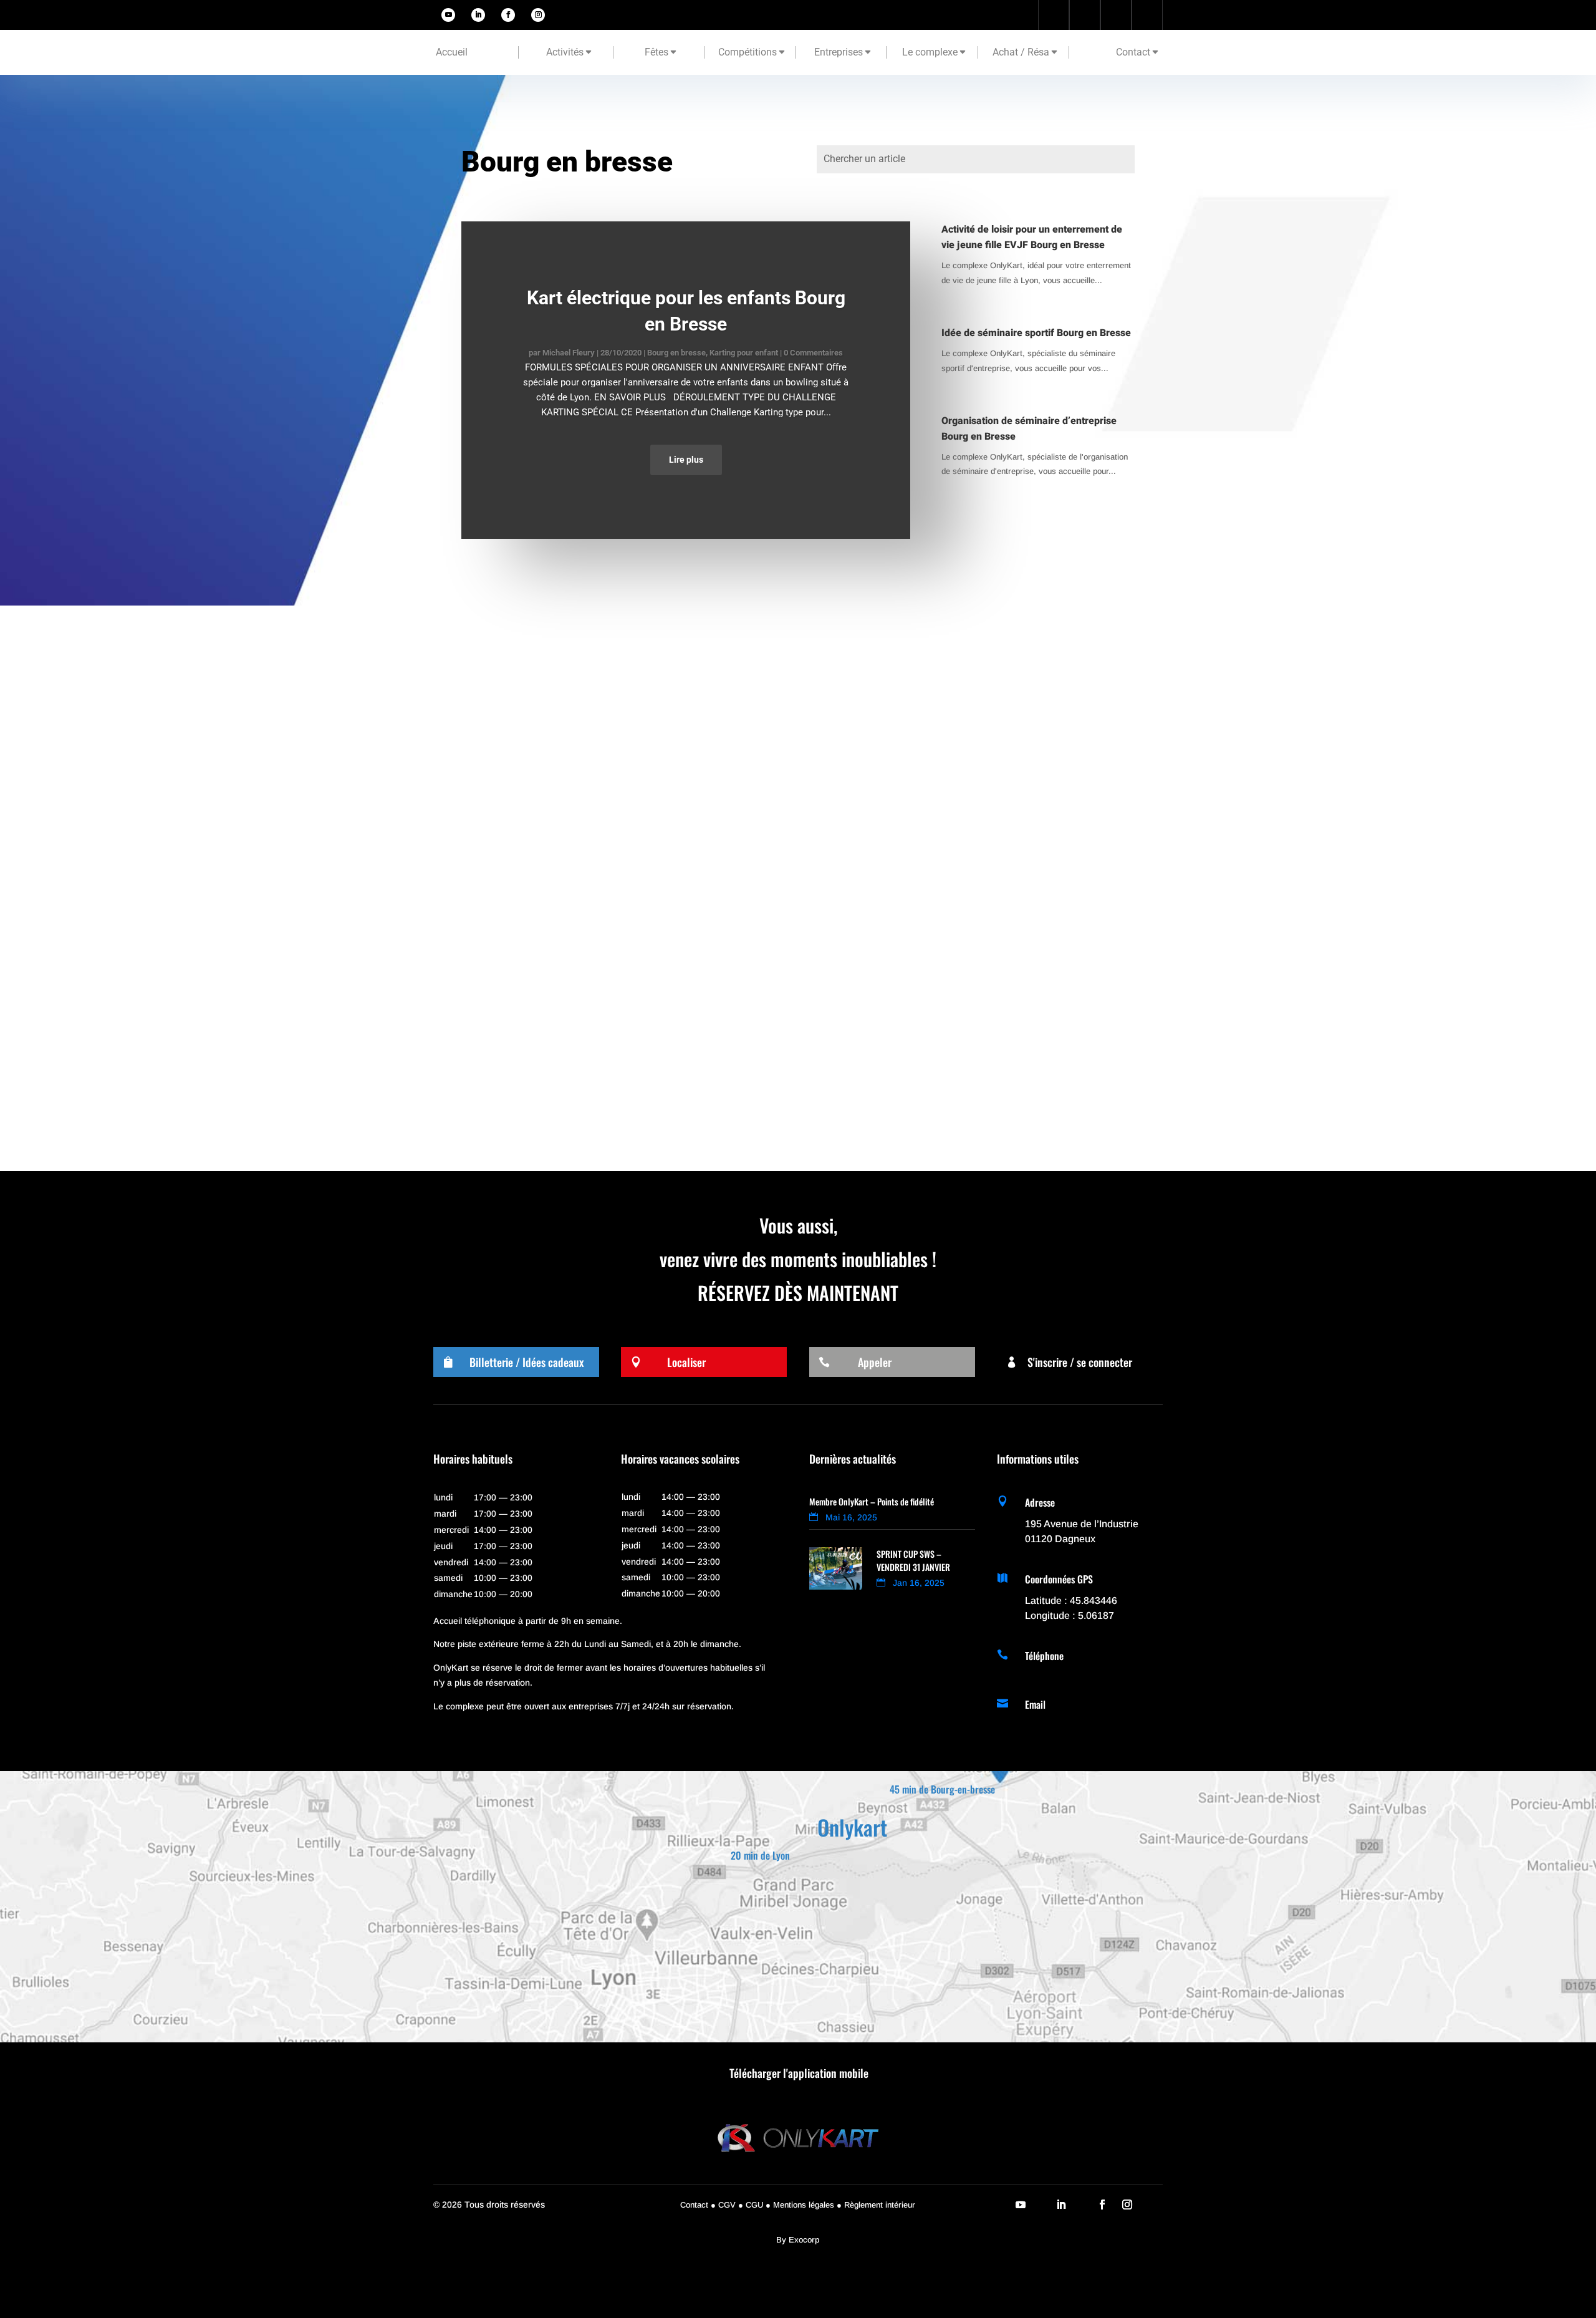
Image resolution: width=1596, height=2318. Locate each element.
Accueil (452, 52)
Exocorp (804, 2240)
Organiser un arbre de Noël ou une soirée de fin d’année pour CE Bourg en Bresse (656, 792)
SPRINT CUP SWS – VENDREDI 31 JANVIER (913, 1560)
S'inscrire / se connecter (1080, 1362)
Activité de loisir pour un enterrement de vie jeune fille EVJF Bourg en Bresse (1032, 237)
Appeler (875, 1362)
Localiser (686, 1362)
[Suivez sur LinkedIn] (478, 15)
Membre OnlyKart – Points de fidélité (872, 1501)
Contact (1133, 52)
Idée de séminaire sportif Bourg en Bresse (1036, 333)
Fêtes (656, 52)
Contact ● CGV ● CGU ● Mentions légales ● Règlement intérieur (798, 2205)
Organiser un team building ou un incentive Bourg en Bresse (608, 676)
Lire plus (686, 460)
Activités (565, 52)
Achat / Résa (1021, 52)
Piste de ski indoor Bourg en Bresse (553, 909)
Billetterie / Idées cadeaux (526, 1362)
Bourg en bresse (676, 353)
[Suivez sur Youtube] (448, 15)
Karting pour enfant (744, 353)
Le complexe (930, 52)
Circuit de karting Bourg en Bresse (550, 1025)
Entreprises (839, 52)
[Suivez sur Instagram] (538, 15)
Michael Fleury (569, 353)
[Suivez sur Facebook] (508, 15)
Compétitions (748, 52)
